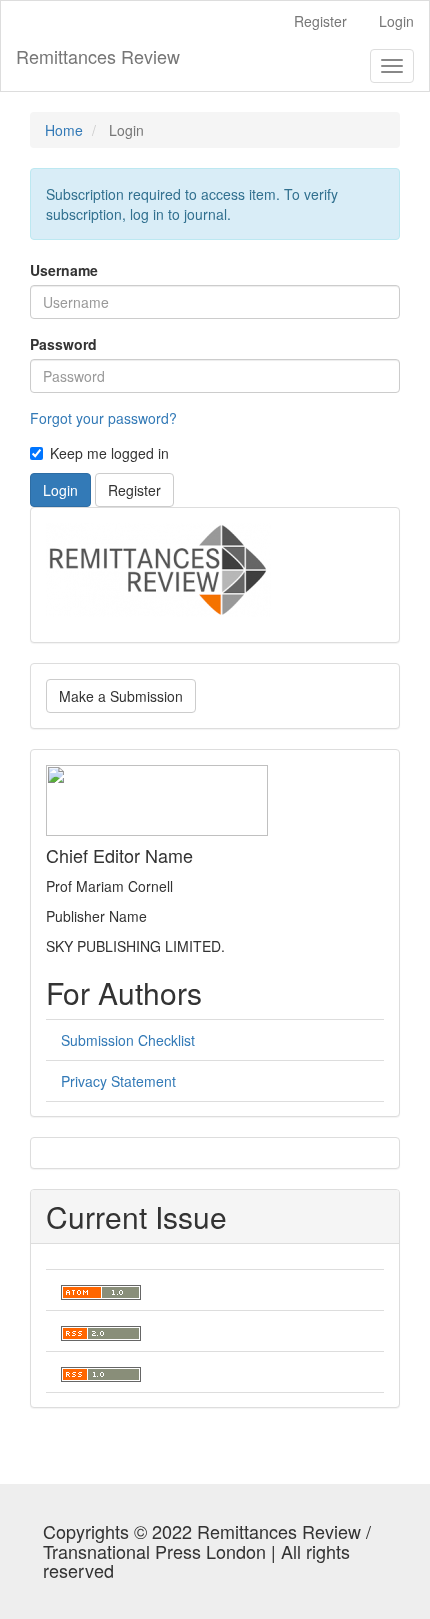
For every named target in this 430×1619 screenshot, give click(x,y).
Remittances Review (98, 56)
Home (64, 130)
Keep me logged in (109, 453)
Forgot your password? (103, 418)
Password (63, 344)
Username (64, 270)
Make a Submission (121, 696)
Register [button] (134, 490)
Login (396, 21)
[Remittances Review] (158, 568)
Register (320, 21)
